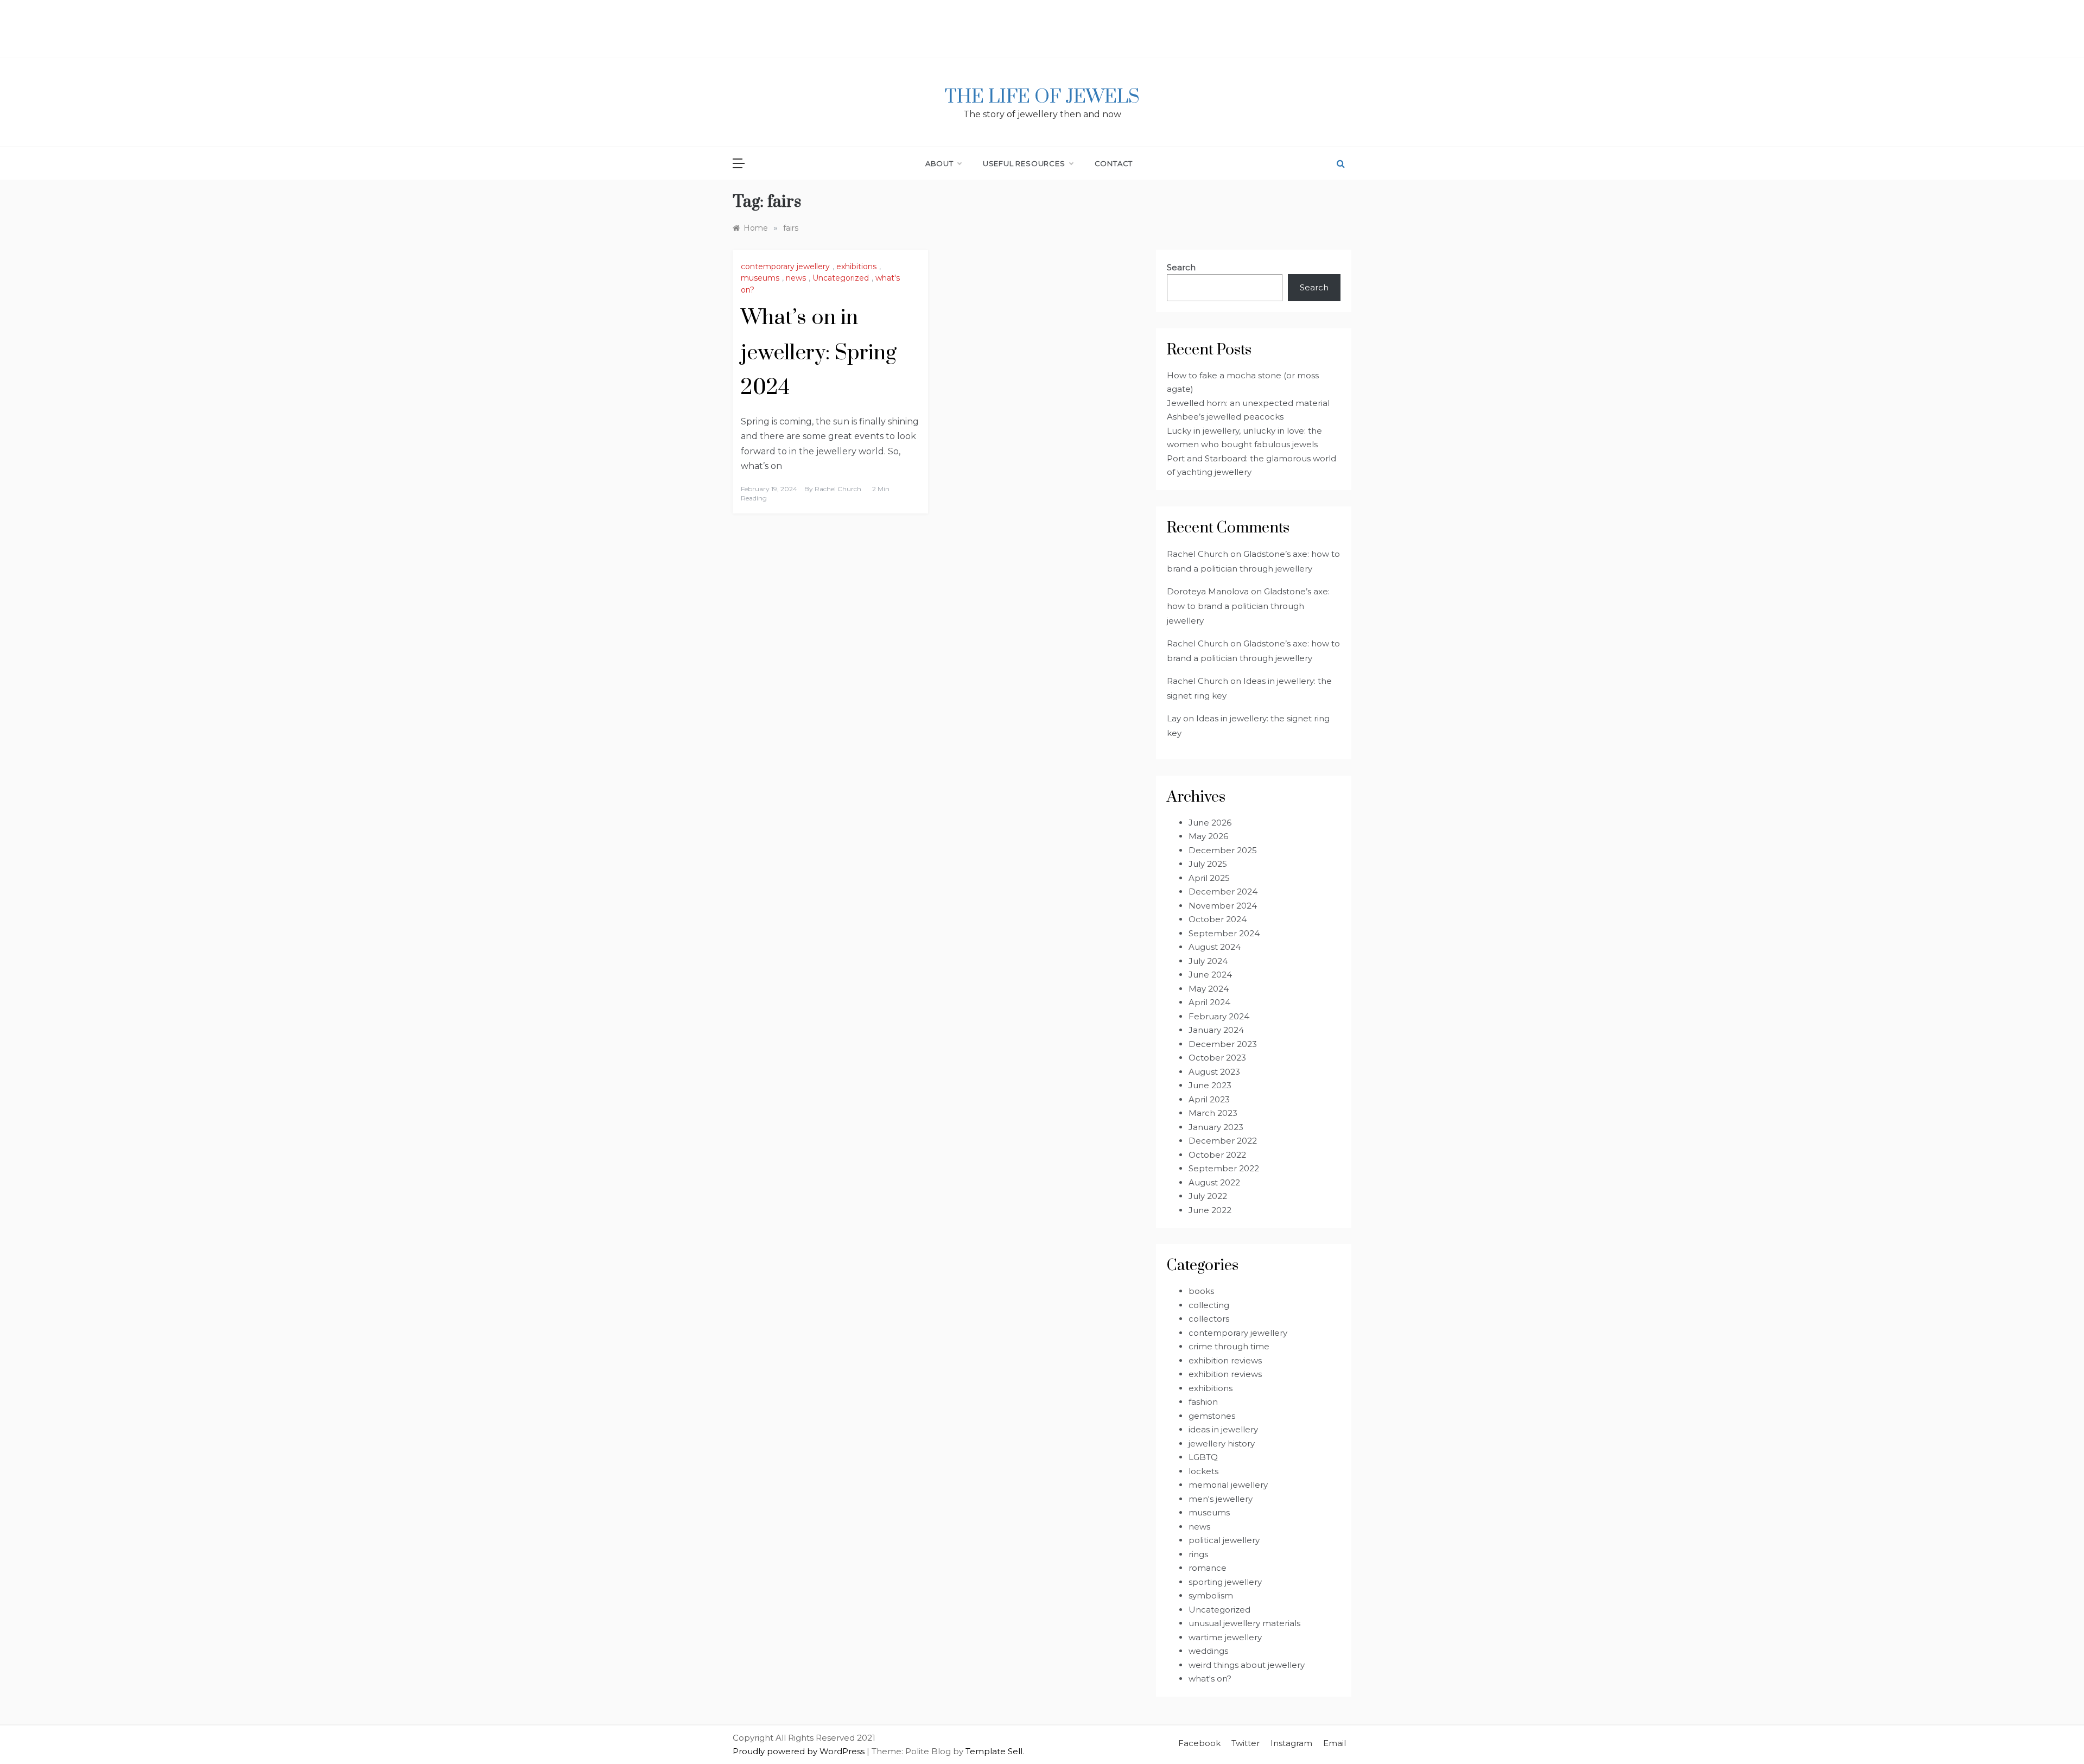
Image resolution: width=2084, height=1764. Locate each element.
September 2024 (1224, 933)
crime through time (1229, 1346)
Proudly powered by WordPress (800, 1751)
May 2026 (1208, 836)
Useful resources (1024, 163)
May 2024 (1209, 989)
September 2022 (1224, 1168)
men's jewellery (1221, 1499)
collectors (1209, 1319)
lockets (1203, 1471)
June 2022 (1210, 1210)
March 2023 (1213, 1113)
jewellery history (1222, 1443)
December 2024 (1223, 891)
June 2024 (1210, 975)
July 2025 (1208, 864)
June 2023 (1210, 1085)
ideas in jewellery (1223, 1429)
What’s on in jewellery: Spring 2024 (819, 353)
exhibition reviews (1225, 1360)
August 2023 (1214, 1072)
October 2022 (1217, 1155)
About (939, 163)
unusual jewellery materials (1244, 1623)
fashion (1203, 1402)
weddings (1208, 1651)
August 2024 (1215, 947)
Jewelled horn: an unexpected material (1248, 403)
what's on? (1210, 1679)
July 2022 (1208, 1196)
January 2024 (1216, 1030)
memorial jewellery (1228, 1485)
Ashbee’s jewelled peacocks (1225, 417)
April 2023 (1209, 1099)
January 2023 (1216, 1127)
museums (760, 278)
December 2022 (1223, 1141)
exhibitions (856, 266)
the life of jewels (1042, 97)
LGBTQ (1203, 1457)
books (1201, 1291)
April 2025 (1209, 878)
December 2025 (1223, 850)
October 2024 (1218, 919)
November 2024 (1223, 906)
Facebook (1199, 1743)
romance (1208, 1568)
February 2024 (1219, 1016)
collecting (1209, 1305)
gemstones (1212, 1416)
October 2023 (1217, 1058)
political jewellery (1224, 1540)
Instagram (1291, 1743)
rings (1198, 1554)
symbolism (1211, 1595)
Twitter (1246, 1743)
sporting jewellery (1225, 1582)
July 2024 (1208, 961)
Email (1335, 1743)
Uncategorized (841, 278)
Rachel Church (838, 489)
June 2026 (1210, 823)
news (796, 278)
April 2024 (1209, 1002)
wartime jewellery (1225, 1637)
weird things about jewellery (1247, 1665)
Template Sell (994, 1751)
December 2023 (1223, 1044)
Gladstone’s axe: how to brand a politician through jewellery (1248, 606)
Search (1181, 267)
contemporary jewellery (785, 266)
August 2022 (1214, 1182)
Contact (1114, 163)
